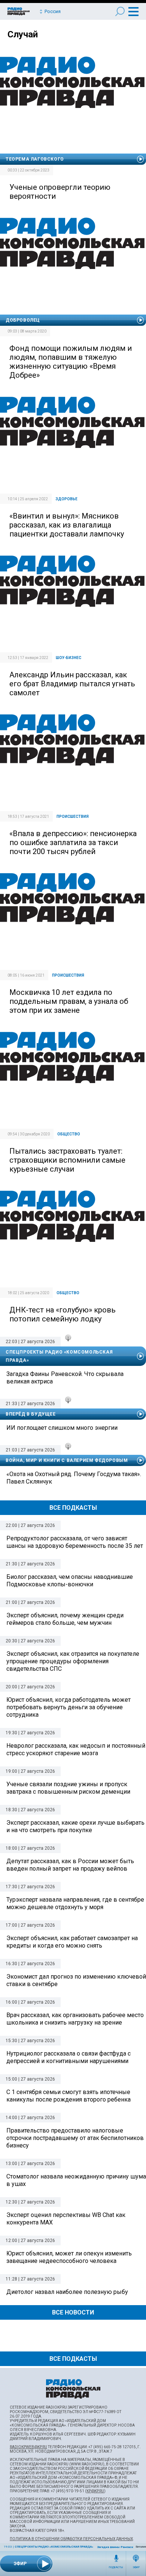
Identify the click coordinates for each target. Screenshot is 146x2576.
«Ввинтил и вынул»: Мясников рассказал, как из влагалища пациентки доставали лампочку (67, 525)
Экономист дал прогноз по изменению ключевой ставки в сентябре (76, 1980)
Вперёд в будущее (31, 1414)
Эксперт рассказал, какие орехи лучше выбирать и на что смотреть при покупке (75, 1826)
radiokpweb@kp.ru (28, 2447)
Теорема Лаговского (35, 159)
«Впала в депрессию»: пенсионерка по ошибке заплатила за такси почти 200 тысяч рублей (73, 842)
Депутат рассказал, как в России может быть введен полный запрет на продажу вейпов (70, 1865)
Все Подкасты (73, 1508)
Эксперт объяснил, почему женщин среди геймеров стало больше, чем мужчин (65, 1619)
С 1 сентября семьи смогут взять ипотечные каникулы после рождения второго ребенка (69, 2096)
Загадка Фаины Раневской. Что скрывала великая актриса (65, 1378)
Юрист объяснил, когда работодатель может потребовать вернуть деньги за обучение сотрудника (69, 1707)
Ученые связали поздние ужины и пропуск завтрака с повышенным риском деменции (68, 1788)
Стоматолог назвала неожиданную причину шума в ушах (76, 2180)
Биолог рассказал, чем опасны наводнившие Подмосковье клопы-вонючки (70, 1581)
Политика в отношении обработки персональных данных (71, 2539)
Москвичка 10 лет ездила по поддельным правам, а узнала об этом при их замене (69, 1001)
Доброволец (23, 320)
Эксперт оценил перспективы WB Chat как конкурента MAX (66, 2219)
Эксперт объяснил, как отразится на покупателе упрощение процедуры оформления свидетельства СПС (73, 1661)
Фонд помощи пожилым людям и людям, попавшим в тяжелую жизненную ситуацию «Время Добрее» (71, 362)
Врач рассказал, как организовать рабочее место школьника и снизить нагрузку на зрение (75, 2019)
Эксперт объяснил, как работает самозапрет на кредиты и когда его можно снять (72, 1942)
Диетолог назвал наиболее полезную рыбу (67, 2292)
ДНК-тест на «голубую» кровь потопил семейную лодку (63, 1314)
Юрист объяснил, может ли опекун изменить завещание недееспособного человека (69, 2257)
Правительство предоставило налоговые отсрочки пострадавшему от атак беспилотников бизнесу (75, 2138)
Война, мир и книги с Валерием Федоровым (67, 1460)
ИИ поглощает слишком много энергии (62, 1428)
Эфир (136, 2567)
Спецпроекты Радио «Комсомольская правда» (54, 2547)
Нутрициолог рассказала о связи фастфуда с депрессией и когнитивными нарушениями (69, 2057)
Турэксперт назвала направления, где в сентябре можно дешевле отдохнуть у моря (75, 1903)
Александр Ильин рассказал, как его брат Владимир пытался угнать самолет (72, 684)
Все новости (73, 2312)
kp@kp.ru (95, 2491)
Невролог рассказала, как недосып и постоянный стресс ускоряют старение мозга (76, 1749)
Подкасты (116, 2567)
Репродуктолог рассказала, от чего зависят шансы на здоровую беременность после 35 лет (75, 1542)
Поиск (120, 11)
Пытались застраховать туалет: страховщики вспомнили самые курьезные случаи (67, 1160)
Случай (23, 34)
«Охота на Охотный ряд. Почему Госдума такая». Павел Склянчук (74, 1478)
